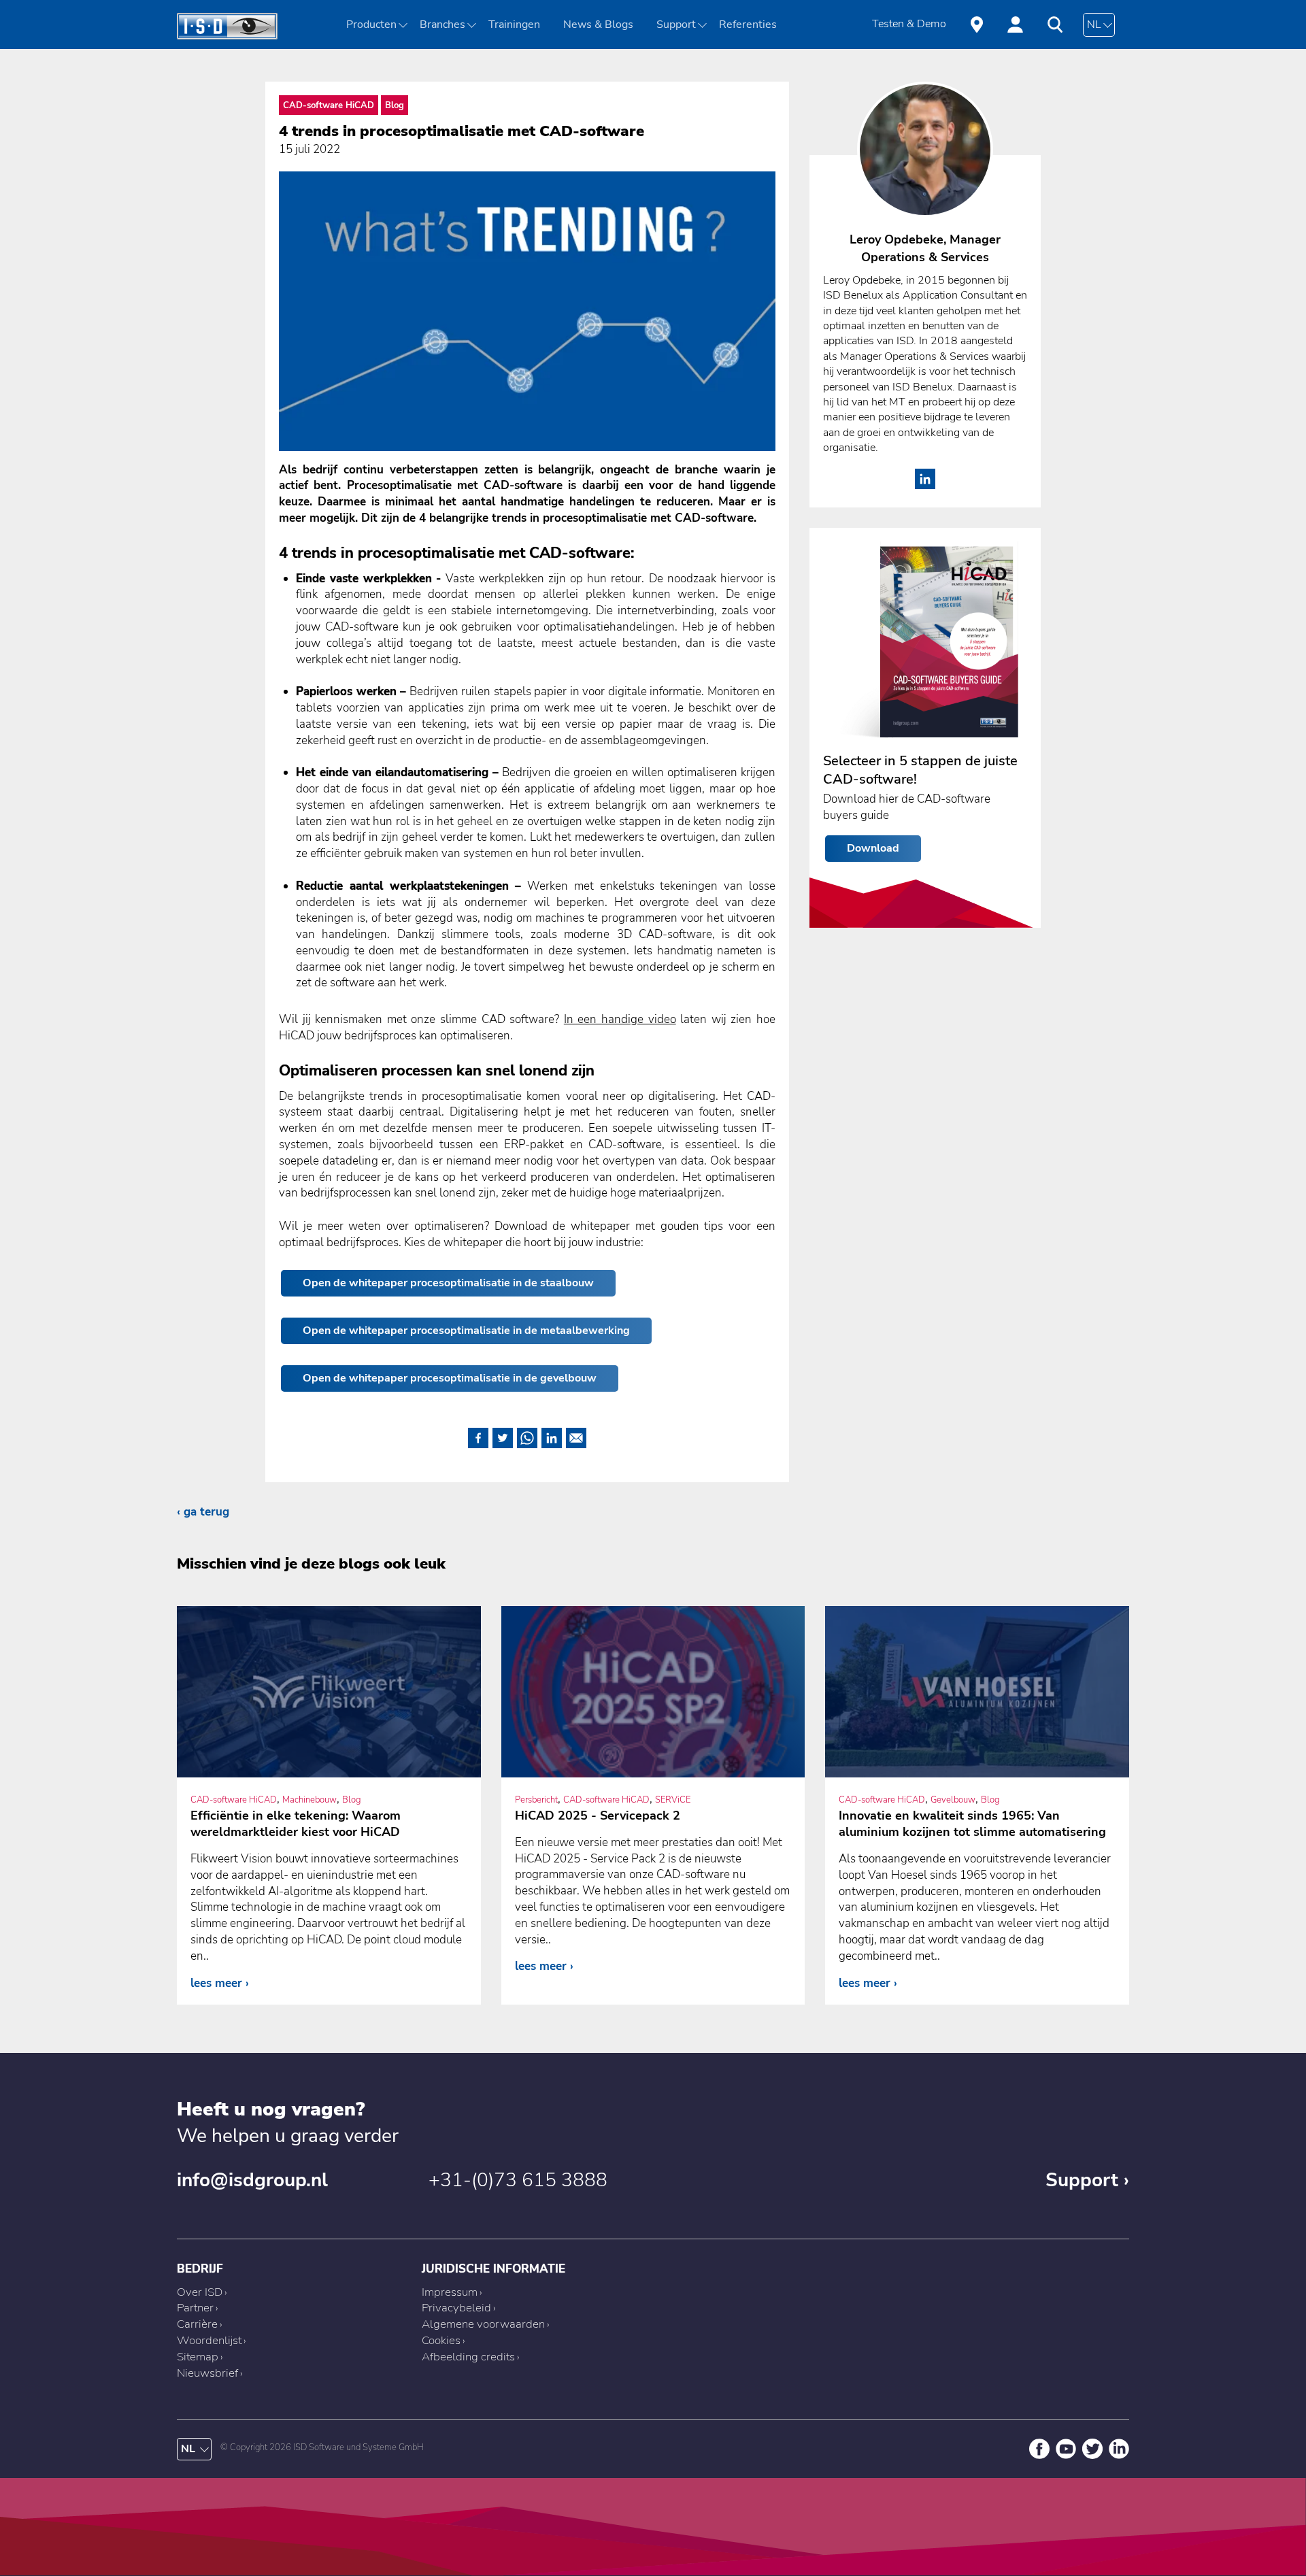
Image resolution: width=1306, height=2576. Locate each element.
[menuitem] (447, 24)
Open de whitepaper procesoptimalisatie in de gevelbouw (450, 1378)
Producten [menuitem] (371, 24)
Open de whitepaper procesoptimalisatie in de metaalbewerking (466, 1331)
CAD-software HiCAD (329, 105)
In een (620, 1019)
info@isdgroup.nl (252, 2180)
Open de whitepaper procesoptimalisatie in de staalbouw (448, 1283)
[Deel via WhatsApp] (527, 1436)
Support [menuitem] (676, 24)
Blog (395, 105)
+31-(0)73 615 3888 (518, 2180)
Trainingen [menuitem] (514, 24)
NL (1094, 24)
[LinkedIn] (925, 485)
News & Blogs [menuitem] (598, 24)
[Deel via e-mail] (576, 1436)
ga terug (206, 1512)
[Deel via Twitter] (503, 1436)
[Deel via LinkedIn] (552, 1436)
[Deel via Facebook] (478, 1436)
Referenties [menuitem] (748, 24)
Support (1082, 2180)
